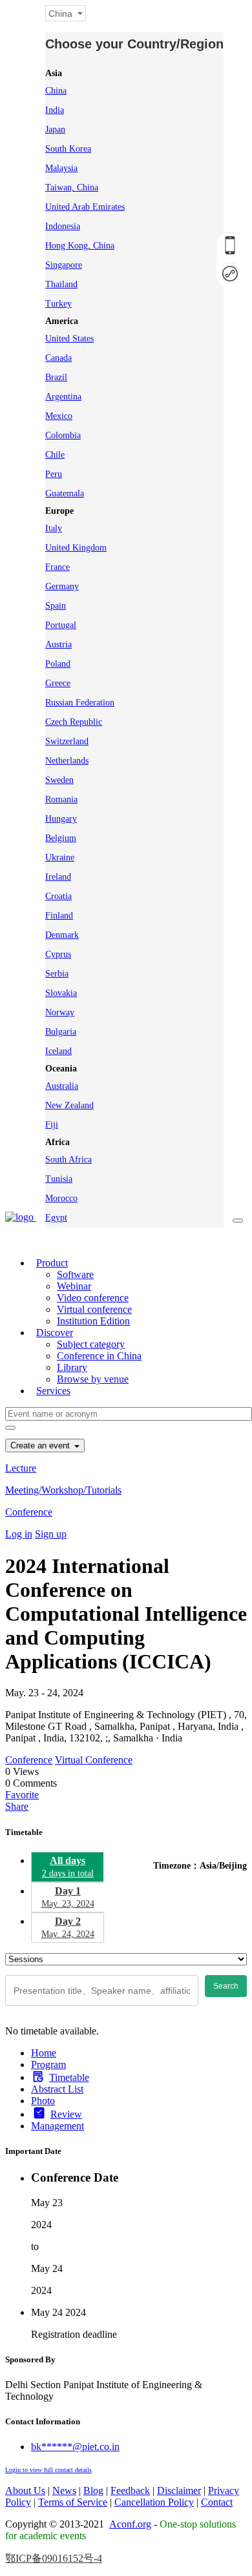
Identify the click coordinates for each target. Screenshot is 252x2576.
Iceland (58, 1051)
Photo (43, 2101)
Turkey (58, 304)
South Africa (68, 1160)
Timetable (69, 2077)
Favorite (22, 1795)
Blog (93, 2490)
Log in (19, 1534)
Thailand (61, 284)
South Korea (68, 149)
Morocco (61, 1198)
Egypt (56, 1218)
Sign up (51, 1534)
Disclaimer (179, 2490)
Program (48, 2064)
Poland (58, 664)
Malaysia (61, 168)
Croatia (58, 896)
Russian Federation (80, 703)
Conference (29, 1512)
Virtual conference (94, 1309)
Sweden (59, 780)
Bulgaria (61, 1032)
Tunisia (59, 1179)
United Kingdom (76, 548)
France (58, 567)
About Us (25, 2490)
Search (226, 1986)
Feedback (130, 2490)
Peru (54, 474)
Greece (58, 683)
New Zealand (69, 1105)
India (55, 110)
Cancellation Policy (154, 2502)
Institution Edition (93, 1321)
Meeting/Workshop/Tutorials (63, 1490)
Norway (60, 1012)
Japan (55, 129)
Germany (62, 586)
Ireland (58, 877)
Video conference (93, 1298)
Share (17, 1806)
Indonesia (63, 226)
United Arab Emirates (85, 207)
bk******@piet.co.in (75, 2447)
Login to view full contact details (48, 2470)
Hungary (61, 819)
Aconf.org (130, 2524)
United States (69, 339)
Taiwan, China (72, 188)
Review (66, 2114)
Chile (55, 455)
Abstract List (57, 2089)
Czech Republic (74, 722)
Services (53, 1391)
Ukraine (60, 857)
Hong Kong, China (80, 246)
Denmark (62, 935)
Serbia (57, 974)
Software (75, 1274)
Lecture (21, 1468)
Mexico (59, 416)
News (64, 2490)
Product (52, 1263)
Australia (62, 1086)
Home (44, 2053)
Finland (59, 916)
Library (72, 1367)
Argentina (63, 397)
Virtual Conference (94, 1760)
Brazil (56, 377)
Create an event (41, 1445)
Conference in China (99, 1356)
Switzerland (67, 741)
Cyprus (58, 954)
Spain (56, 606)
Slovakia (61, 993)
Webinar (74, 1286)
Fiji (52, 1125)
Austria (58, 644)
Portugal (61, 625)
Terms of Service (73, 2502)
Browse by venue (93, 1379)
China (56, 91)
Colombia (63, 435)
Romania (61, 799)
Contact (217, 2502)
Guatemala (65, 493)
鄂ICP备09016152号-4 (54, 2558)
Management (58, 2126)
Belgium (61, 838)
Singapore (64, 265)
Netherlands (67, 761)
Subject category (91, 1344)
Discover (55, 1333)
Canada (58, 358)
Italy (54, 528)
